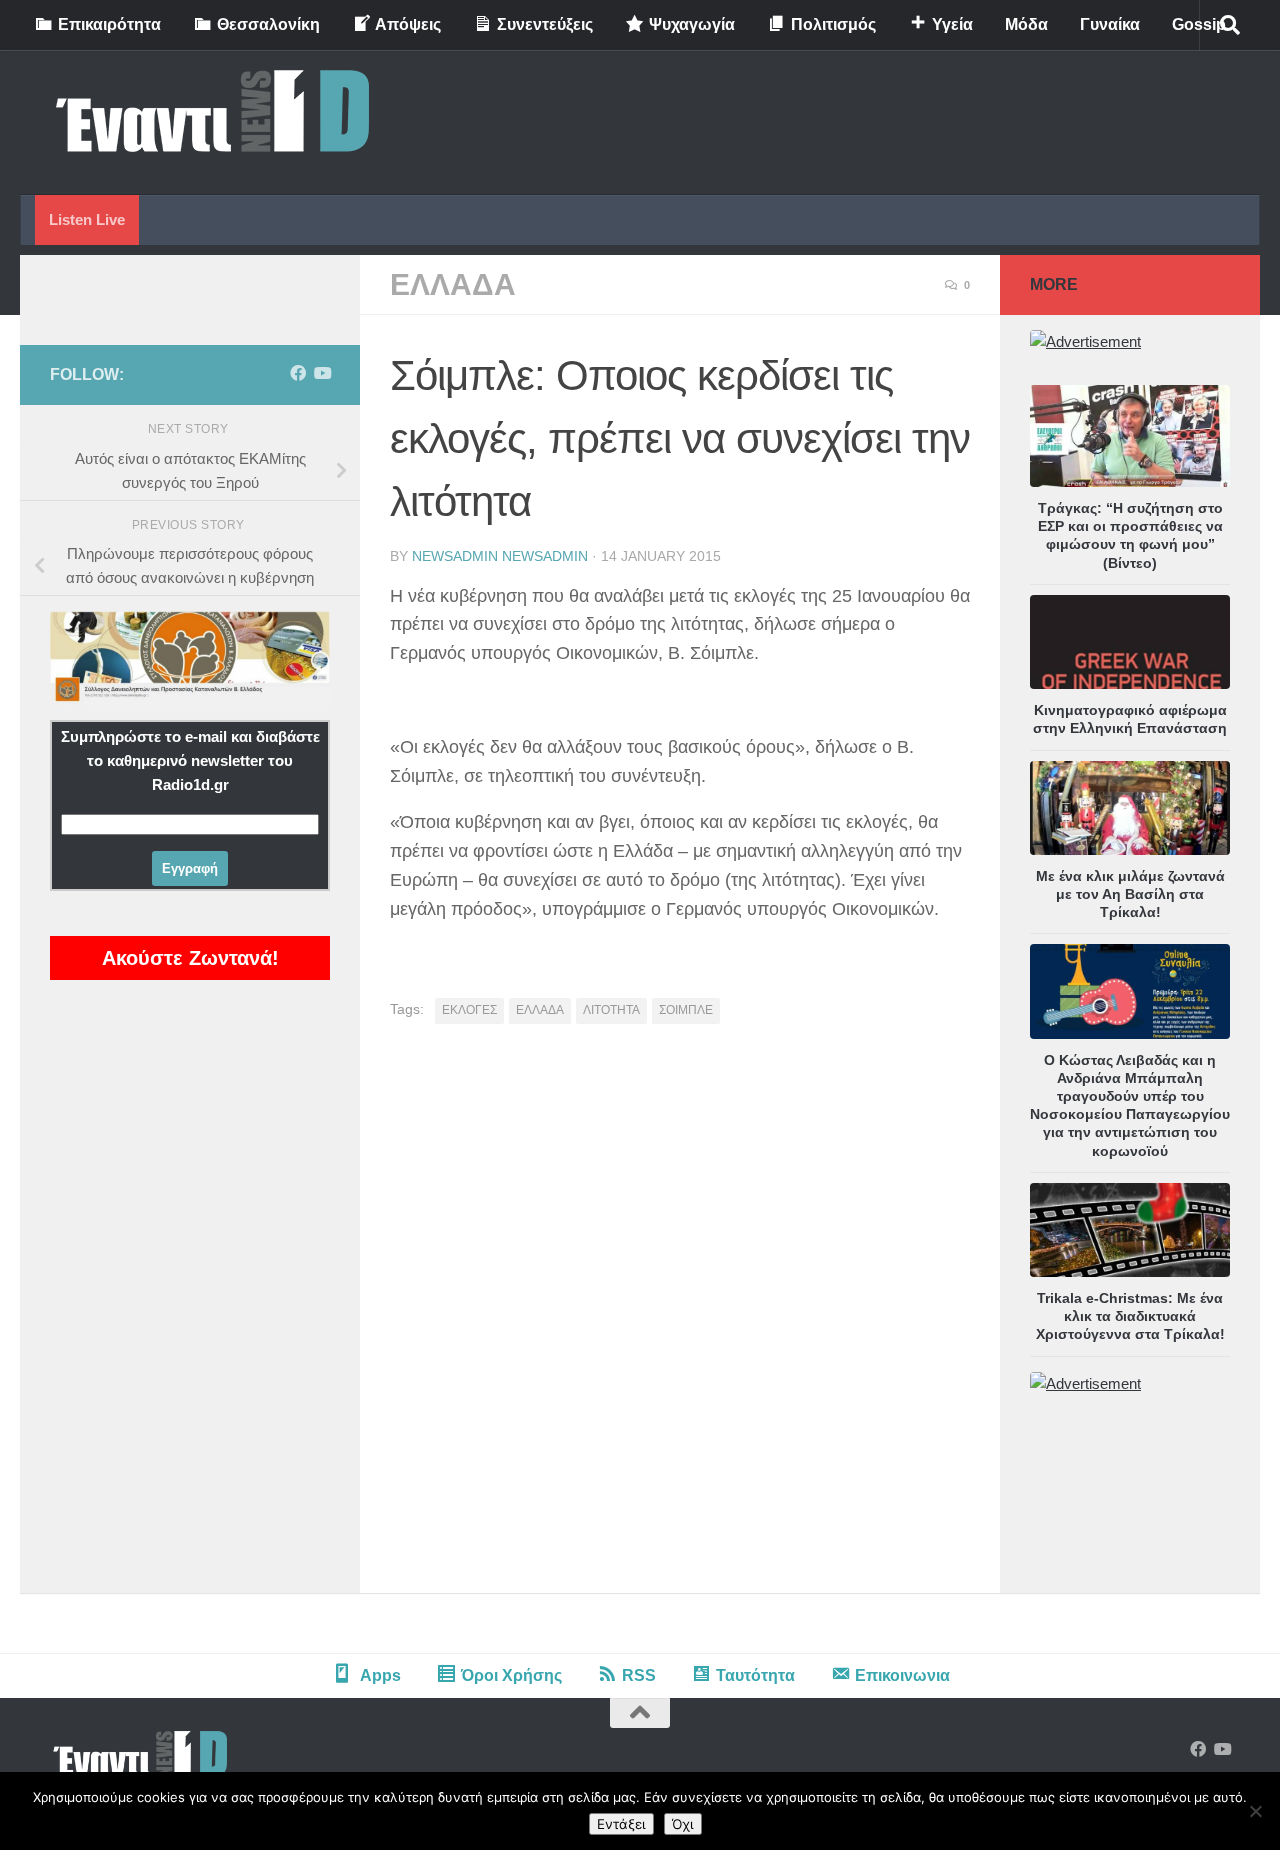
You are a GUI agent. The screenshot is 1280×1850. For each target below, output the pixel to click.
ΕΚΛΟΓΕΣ (469, 1010)
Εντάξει (621, 1824)
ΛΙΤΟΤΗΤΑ (611, 1010)
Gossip (1199, 24)
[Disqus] (680, 1316)
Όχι (683, 1824)
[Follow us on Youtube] (322, 373)
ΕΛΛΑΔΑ (453, 284)
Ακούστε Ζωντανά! (190, 958)
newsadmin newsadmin (500, 556)
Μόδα (1026, 24)
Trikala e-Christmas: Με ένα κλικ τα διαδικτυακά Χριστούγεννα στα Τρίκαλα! (1130, 1316)
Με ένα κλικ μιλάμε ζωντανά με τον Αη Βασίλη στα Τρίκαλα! (1130, 894)
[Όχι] (1255, 1811)
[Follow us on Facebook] (298, 373)
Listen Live (87, 219)
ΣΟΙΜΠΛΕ (686, 1010)
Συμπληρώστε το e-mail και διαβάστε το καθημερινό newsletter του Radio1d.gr (190, 760)
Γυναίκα (1110, 24)
